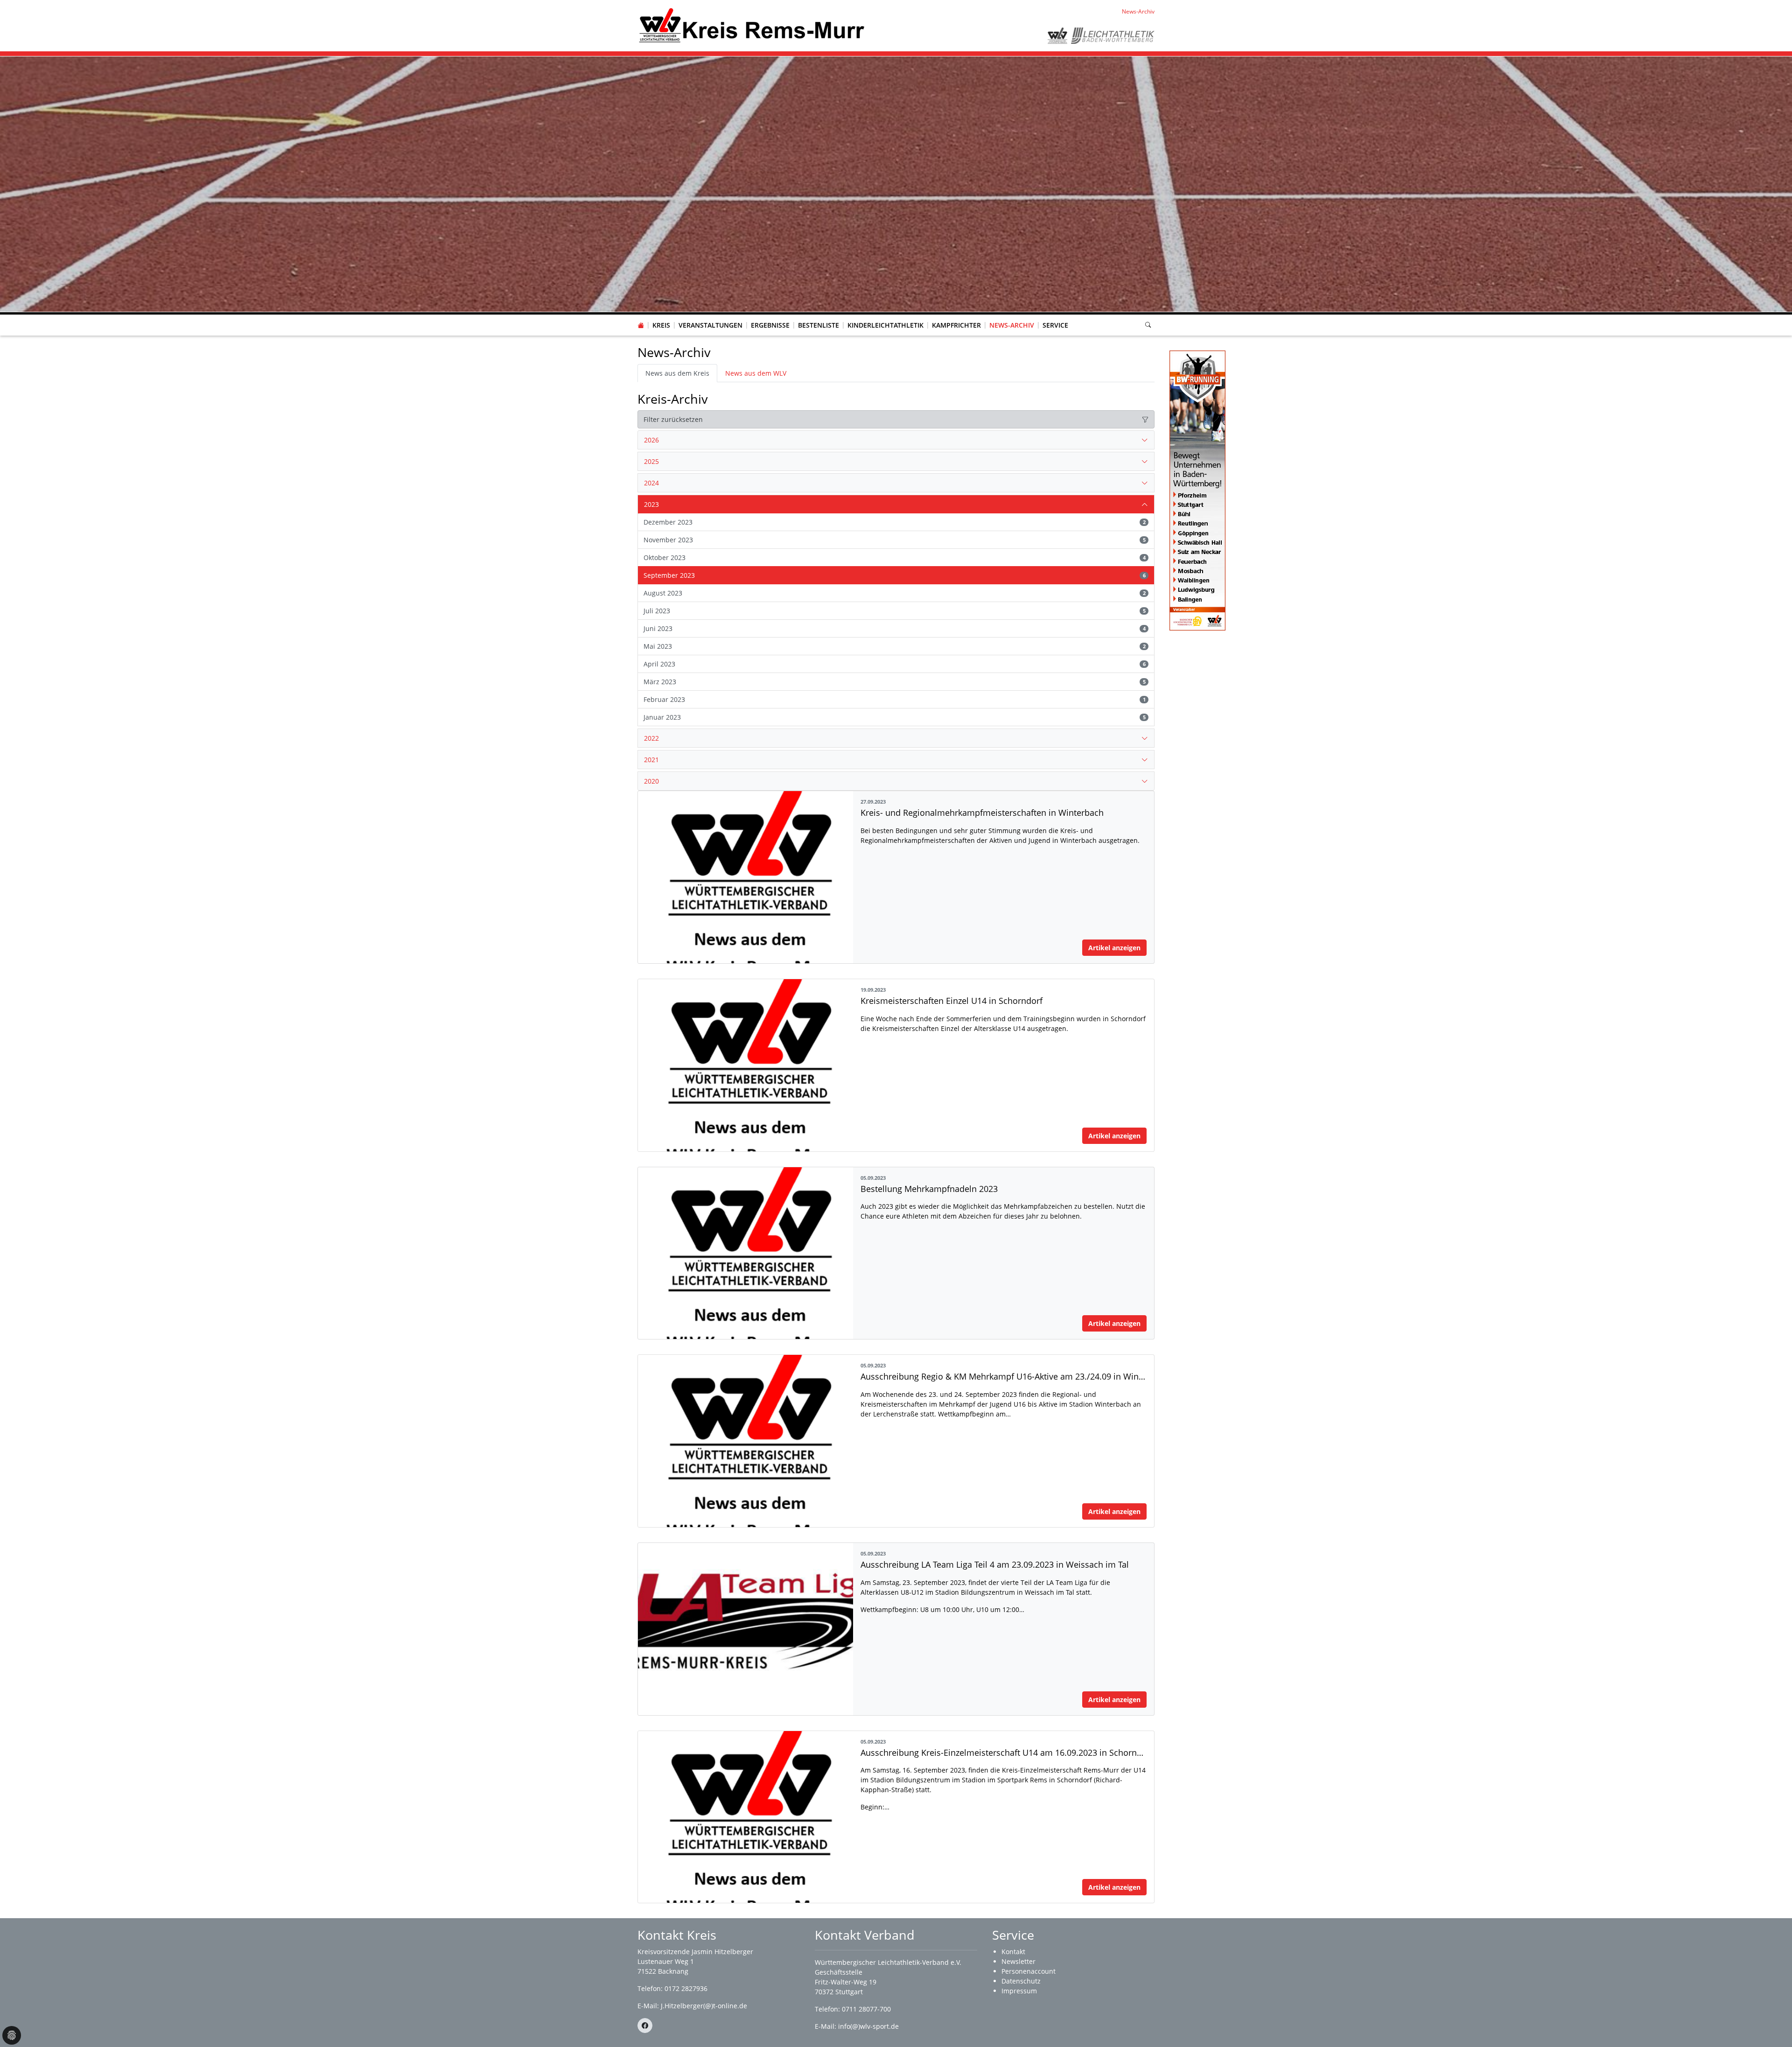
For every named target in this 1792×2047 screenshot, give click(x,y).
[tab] (896, 440)
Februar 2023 (895, 699)
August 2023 (895, 593)
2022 (651, 738)
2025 (651, 461)
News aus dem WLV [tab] (756, 373)
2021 (651, 760)
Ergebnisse (770, 325)
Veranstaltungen (710, 325)
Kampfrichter (956, 325)
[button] (661, 316)
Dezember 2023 (895, 522)
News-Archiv (1012, 325)
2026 (651, 440)
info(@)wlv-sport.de (868, 2026)
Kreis (661, 325)
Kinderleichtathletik (885, 325)
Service (1055, 325)
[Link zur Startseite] (752, 25)
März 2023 (895, 682)
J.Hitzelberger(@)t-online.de (704, 2006)
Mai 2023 (895, 646)
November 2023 (895, 540)
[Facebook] (645, 2026)
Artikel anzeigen (1114, 948)
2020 (651, 781)
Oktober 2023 (895, 557)
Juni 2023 (895, 628)
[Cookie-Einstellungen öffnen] (12, 2035)
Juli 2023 (895, 611)
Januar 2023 (895, 717)
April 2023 (895, 664)
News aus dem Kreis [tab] (677, 373)
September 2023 (895, 575)
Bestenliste (819, 325)
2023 (651, 504)
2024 (651, 483)
